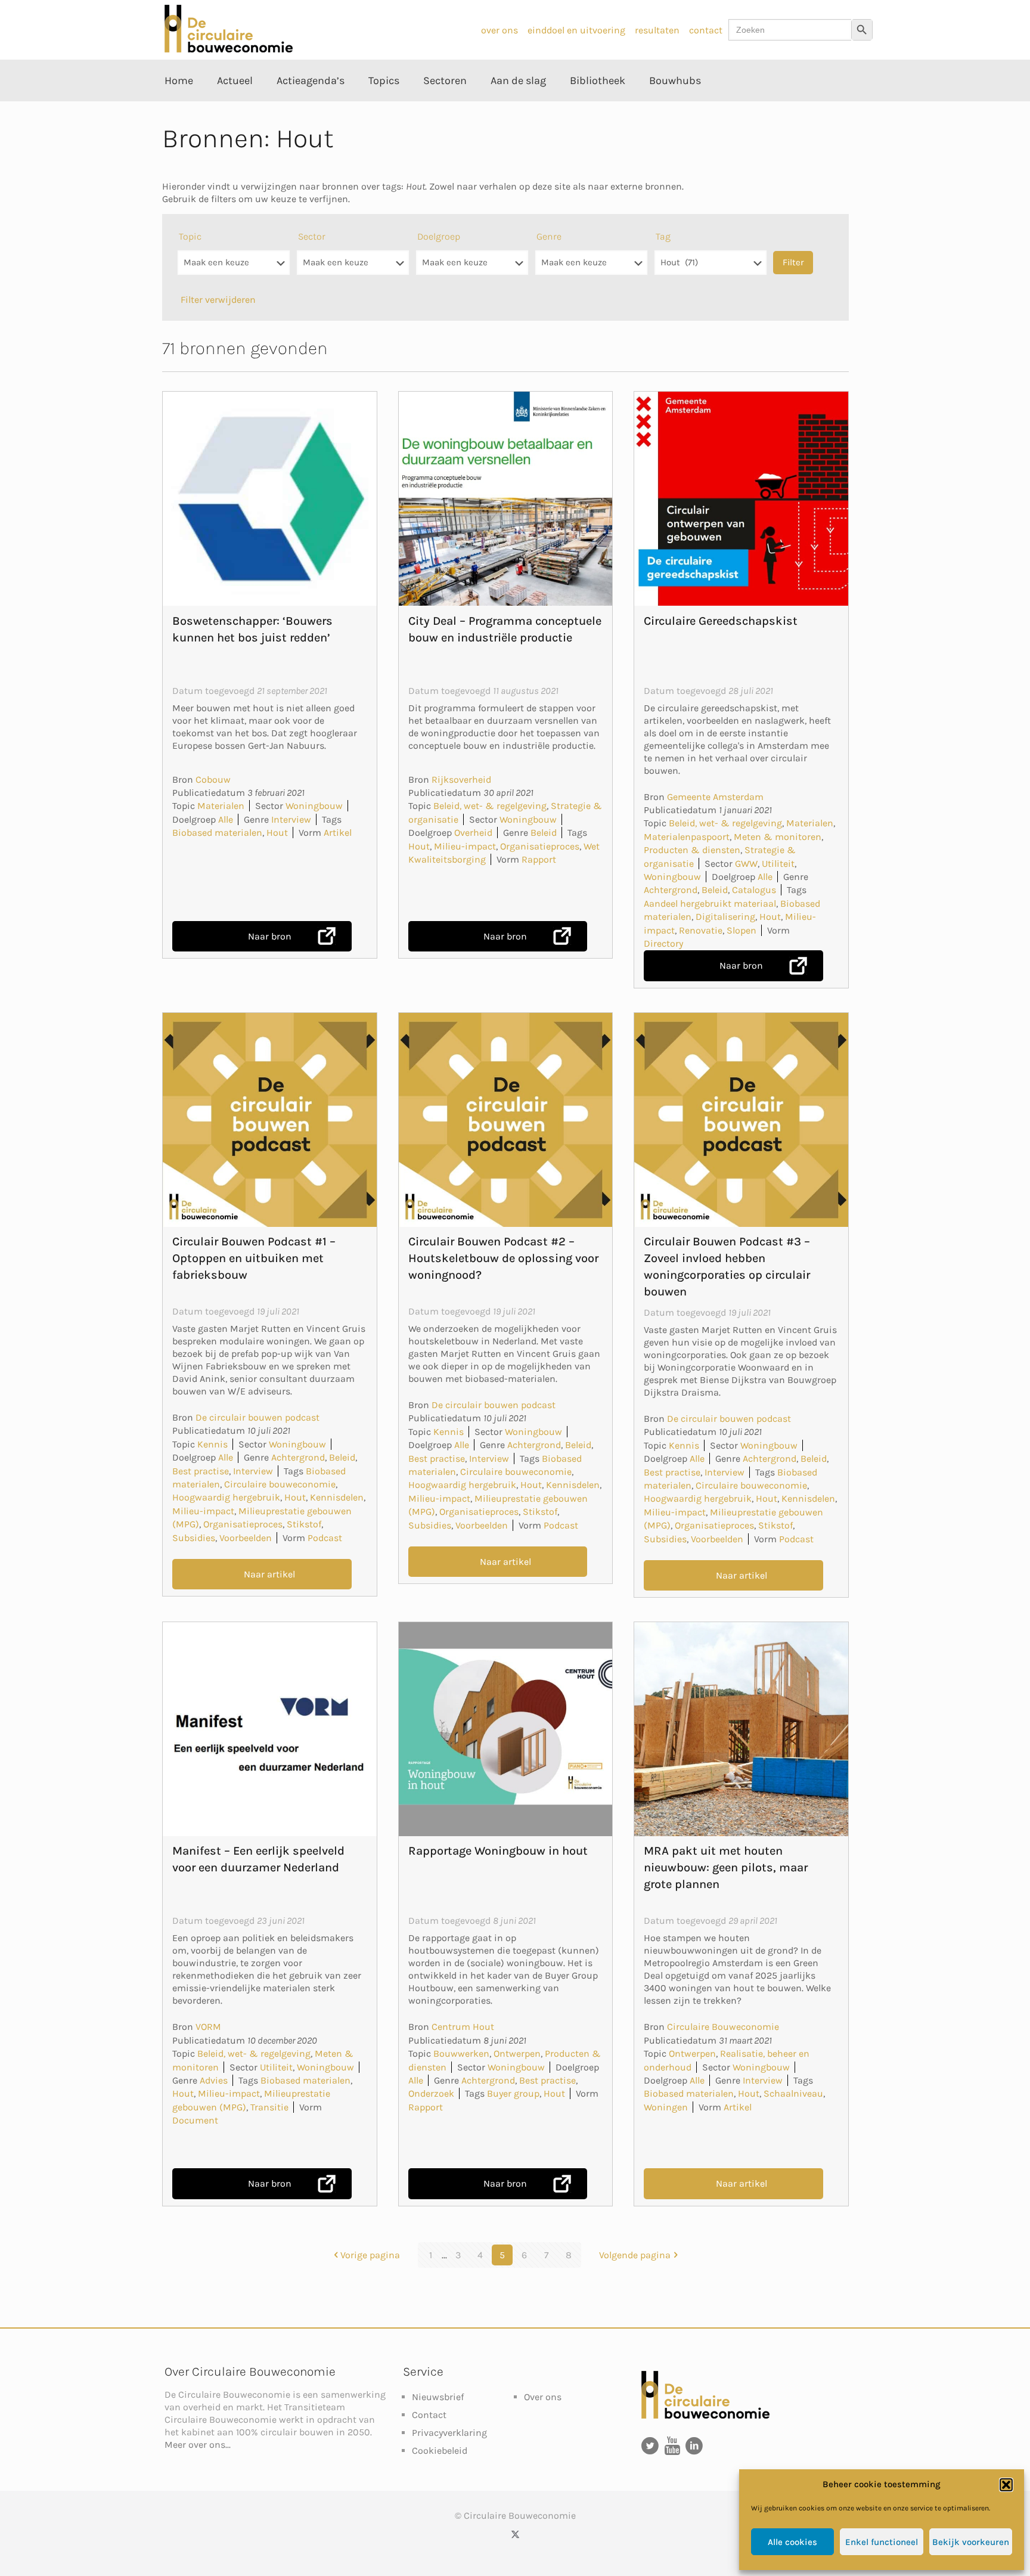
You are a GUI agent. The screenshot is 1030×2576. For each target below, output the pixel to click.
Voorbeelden (246, 1538)
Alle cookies (792, 2542)
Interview (291, 819)
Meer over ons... (198, 2445)
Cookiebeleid (440, 2451)
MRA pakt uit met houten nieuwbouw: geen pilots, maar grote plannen (726, 1867)
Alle (226, 819)
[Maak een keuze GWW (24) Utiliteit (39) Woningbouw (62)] (353, 269)
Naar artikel (269, 1574)
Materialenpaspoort (687, 837)
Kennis (212, 1444)
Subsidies (194, 1538)
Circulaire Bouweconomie (723, 2027)
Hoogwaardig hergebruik (226, 1497)
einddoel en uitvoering (576, 30)
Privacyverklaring (449, 2433)
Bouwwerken (461, 2053)
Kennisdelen (337, 1497)
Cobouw (213, 779)
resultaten (657, 30)
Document (195, 2120)
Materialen (221, 806)
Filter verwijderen (218, 300)
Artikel (338, 833)
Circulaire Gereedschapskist (721, 621)
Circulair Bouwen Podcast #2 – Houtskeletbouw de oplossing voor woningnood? (503, 1258)
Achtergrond (671, 890)
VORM (208, 2027)
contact (706, 30)
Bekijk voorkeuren (971, 2542)
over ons (500, 30)
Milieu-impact (465, 846)
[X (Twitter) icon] (515, 2534)
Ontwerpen (517, 2053)
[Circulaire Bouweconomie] (229, 49)
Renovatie (701, 930)
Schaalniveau (793, 2093)
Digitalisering (725, 917)
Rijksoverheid (461, 779)
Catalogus (754, 890)
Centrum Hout (463, 2027)
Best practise (201, 1471)
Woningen (666, 2107)
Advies (214, 2080)
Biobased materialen (217, 833)
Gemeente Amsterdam (715, 797)
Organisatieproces (540, 846)
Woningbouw (314, 806)
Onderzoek (431, 2093)
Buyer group (513, 2093)
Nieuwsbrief (438, 2397)
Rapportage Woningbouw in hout (498, 1851)
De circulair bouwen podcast (257, 1417)
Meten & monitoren (778, 837)
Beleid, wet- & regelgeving (490, 806)
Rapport (539, 859)
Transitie (269, 2107)
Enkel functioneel (882, 2542)
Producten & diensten (692, 850)
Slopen (742, 930)
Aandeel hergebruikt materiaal (710, 903)
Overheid (473, 833)
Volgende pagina (635, 2255)
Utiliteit (778, 864)
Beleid (544, 833)
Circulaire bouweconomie (280, 1484)
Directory (663, 943)
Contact (429, 2415)
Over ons (543, 2397)
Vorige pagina (370, 2255)
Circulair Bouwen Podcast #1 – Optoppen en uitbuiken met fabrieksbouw (254, 1258)
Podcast (325, 1538)
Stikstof (304, 1524)
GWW (746, 864)
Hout (277, 833)
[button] (1006, 2485)
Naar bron (270, 936)
